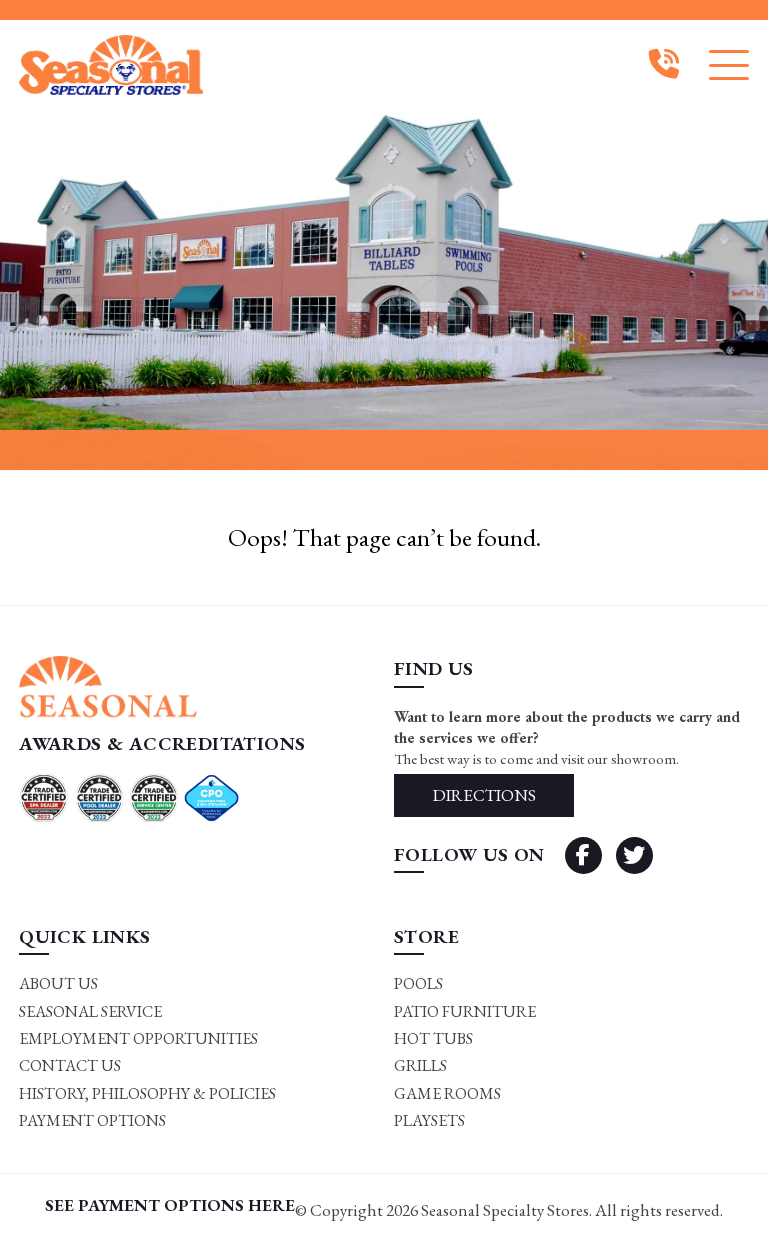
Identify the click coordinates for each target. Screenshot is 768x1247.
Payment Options (92, 1120)
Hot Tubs (433, 1038)
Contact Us (70, 1065)
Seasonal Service (90, 1011)
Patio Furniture (465, 1011)
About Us (58, 983)
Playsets (429, 1120)
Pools (418, 983)
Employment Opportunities (138, 1038)
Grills (420, 1065)
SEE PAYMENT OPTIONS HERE (170, 1205)
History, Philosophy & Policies (147, 1093)
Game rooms (447, 1093)
